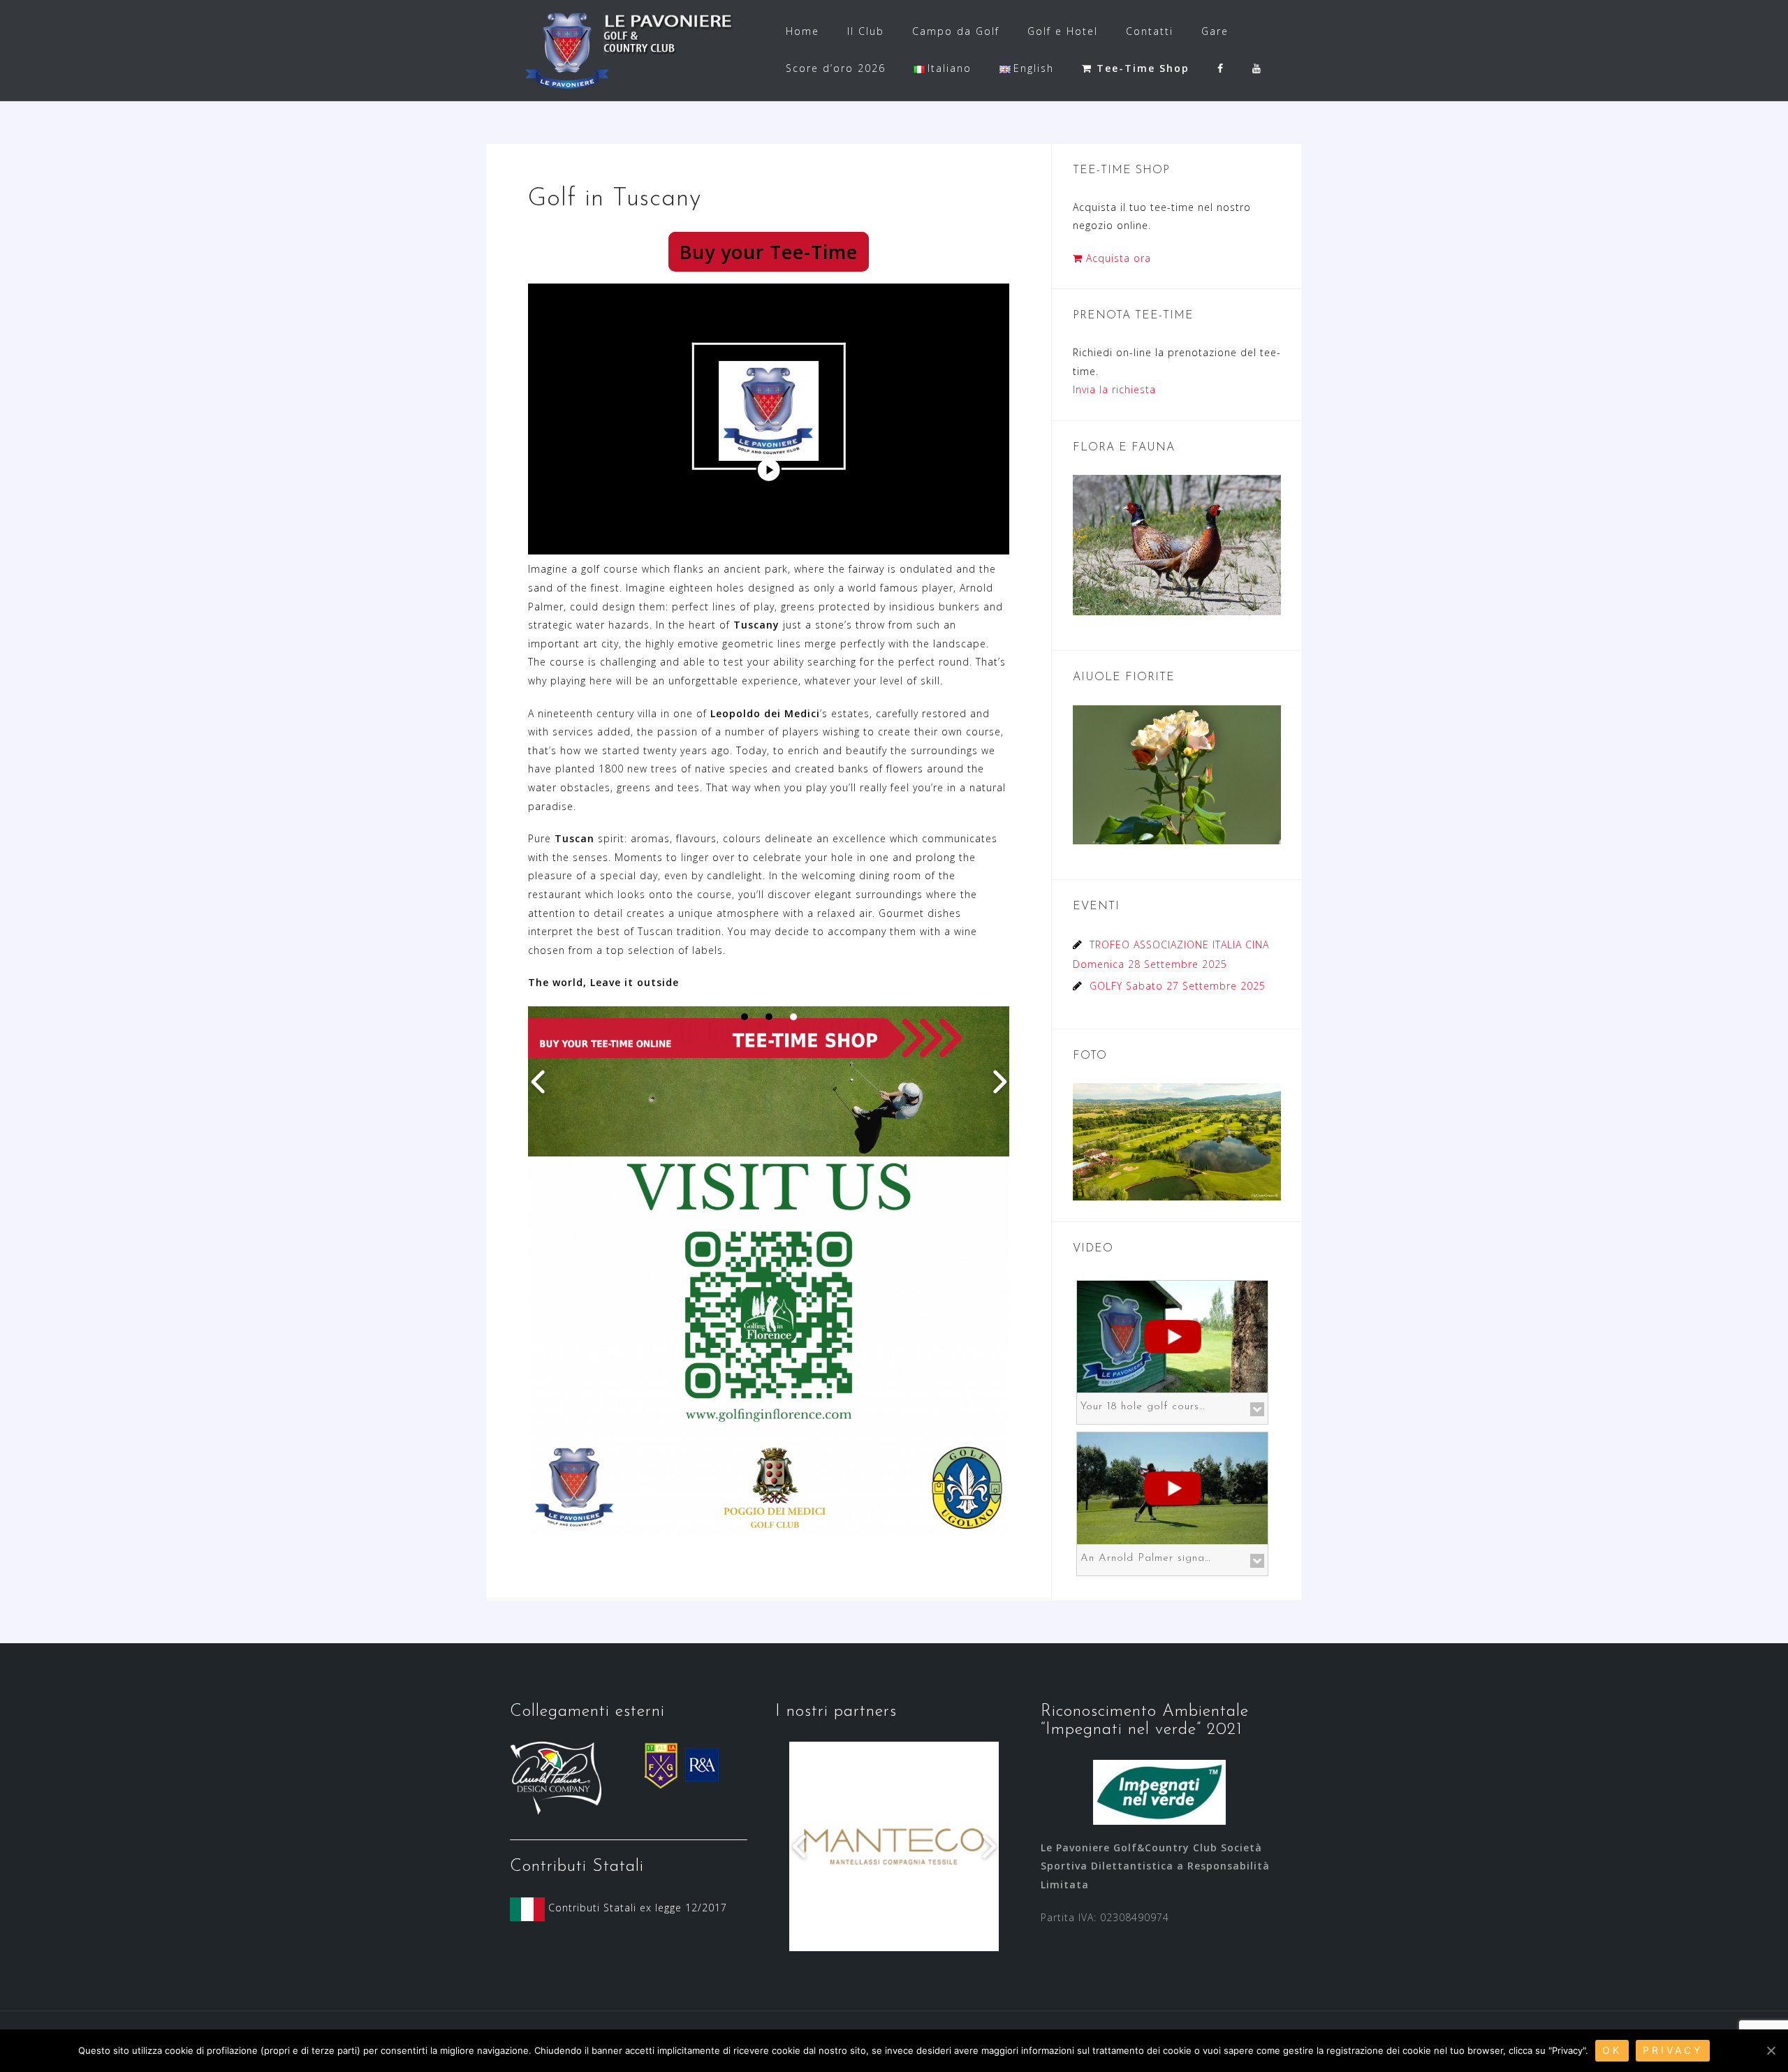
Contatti (1150, 31)
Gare (1215, 31)
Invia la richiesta (1114, 389)
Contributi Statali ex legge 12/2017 (636, 1908)
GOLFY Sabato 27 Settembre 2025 (1178, 986)
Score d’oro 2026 (836, 68)
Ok (1612, 2050)
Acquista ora (1117, 258)
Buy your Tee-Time (769, 252)
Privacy (1673, 2050)
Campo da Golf (956, 31)
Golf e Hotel (1063, 31)
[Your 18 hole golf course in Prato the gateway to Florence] (1172, 1335)
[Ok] (1771, 2050)
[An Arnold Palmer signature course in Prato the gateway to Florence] (1172, 1486)
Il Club (866, 31)
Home (803, 31)
